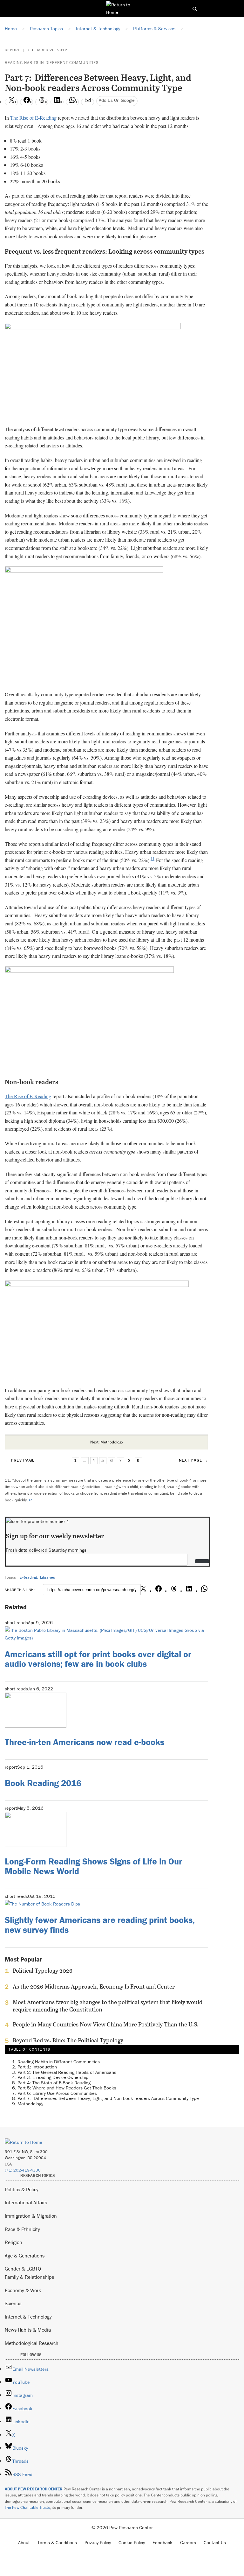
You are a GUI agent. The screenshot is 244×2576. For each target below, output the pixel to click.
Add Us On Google (117, 100)
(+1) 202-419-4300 (23, 2170)
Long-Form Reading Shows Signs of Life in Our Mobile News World (93, 1866)
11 (152, 859)
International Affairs (26, 2202)
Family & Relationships (29, 2277)
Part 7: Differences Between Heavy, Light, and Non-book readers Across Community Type (108, 2098)
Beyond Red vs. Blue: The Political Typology (68, 2040)
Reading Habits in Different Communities (52, 63)
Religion (14, 2242)
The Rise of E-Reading (33, 118)
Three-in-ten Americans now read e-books (85, 1742)
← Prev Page (20, 1460)
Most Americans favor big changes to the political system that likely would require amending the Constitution (108, 2006)
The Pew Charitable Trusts (27, 2507)
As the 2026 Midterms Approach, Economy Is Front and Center (94, 1987)
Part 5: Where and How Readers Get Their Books (67, 2088)
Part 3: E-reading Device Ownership (53, 2077)
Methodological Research (32, 2343)
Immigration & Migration (31, 2216)
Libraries (47, 1577)
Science (13, 2303)
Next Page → (193, 1460)
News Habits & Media (28, 2330)
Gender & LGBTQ (23, 2269)
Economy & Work (23, 2290)
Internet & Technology (28, 2317)
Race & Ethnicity (22, 2229)
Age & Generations (25, 2256)
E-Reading (28, 1577)
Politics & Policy (22, 2189)
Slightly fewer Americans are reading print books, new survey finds (100, 1925)
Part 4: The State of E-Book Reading (54, 2083)
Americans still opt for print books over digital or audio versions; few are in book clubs (98, 1659)
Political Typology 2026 (43, 1971)
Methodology (30, 2104)
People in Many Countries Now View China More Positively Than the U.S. (106, 2025)
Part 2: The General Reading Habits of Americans (67, 2072)
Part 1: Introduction (37, 2067)
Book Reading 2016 (43, 1783)
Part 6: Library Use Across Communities (57, 2093)
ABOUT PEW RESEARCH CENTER (34, 2489)
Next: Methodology (107, 1442)
